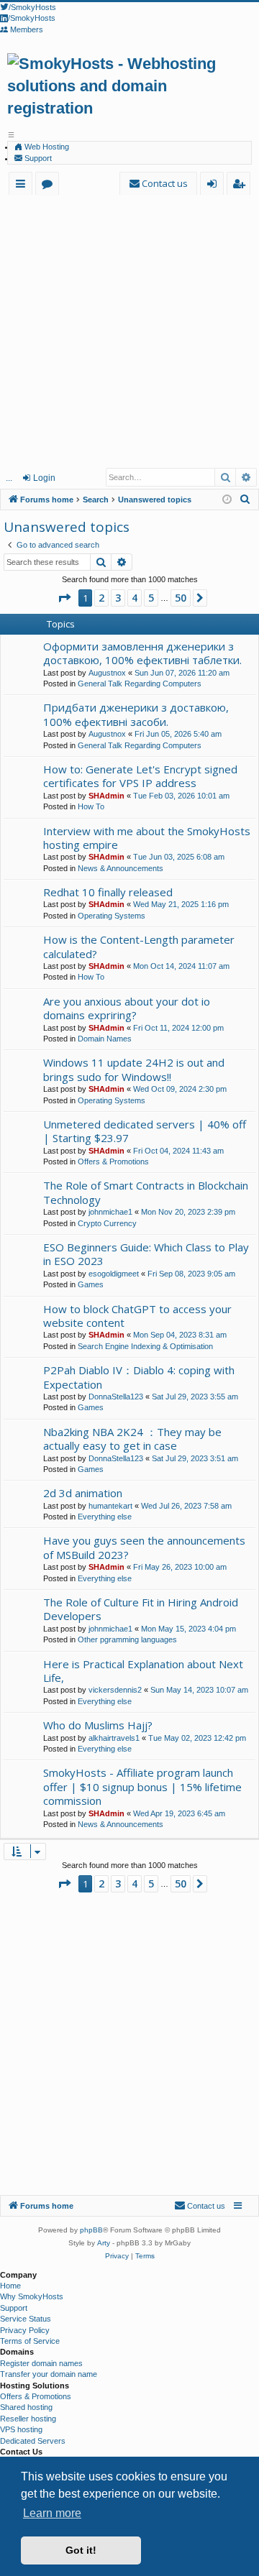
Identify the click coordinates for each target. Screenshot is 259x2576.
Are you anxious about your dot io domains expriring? (127, 1008)
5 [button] (151, 598)
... (9, 478)
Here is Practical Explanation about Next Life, (143, 1671)
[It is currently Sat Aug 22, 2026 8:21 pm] (227, 500)
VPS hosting (21, 2429)
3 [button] (118, 598)
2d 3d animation (83, 1493)
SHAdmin (106, 796)
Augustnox (107, 673)
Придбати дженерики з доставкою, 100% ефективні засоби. (136, 714)
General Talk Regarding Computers (140, 684)
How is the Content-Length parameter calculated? (139, 946)
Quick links (23, 186)
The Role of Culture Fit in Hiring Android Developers (141, 1609)
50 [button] (181, 598)
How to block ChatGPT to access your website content (137, 1316)
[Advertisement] (129, 331)
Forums (50, 186)
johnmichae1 (110, 1212)
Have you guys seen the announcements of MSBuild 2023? (144, 1547)
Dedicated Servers (33, 2441)
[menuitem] (158, 184)
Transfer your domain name (49, 2374)
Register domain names (41, 2363)
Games (91, 1284)
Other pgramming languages (127, 1639)
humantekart (110, 1506)
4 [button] (135, 598)
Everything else (105, 1517)
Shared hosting (26, 2407)
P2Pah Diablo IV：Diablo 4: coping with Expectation (139, 1377)
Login (44, 478)
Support (37, 158)
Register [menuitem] (241, 186)
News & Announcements (121, 868)
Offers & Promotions (113, 1161)
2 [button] (101, 598)
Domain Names (105, 1039)
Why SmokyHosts (32, 2296)
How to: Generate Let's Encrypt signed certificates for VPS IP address (140, 776)
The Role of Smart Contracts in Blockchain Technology (146, 1192)
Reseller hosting (28, 2419)
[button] (64, 598)
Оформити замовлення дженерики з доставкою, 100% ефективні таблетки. (142, 653)
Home (10, 2286)
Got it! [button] (81, 2550)
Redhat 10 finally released (108, 892)
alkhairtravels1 (114, 1738)
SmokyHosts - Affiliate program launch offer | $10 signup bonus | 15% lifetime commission (142, 1786)
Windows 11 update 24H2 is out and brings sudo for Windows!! (134, 1069)
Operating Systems (112, 916)
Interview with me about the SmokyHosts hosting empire (147, 838)
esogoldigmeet (114, 1274)
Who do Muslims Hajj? (98, 1725)
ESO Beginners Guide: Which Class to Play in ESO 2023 (146, 1254)
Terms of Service (30, 2341)
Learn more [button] (52, 2513)
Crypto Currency (107, 1223)
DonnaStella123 (116, 1397)
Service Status (26, 2319)
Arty (104, 2243)
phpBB (91, 2230)
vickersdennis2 (115, 1690)
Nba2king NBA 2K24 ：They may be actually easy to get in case (132, 1439)
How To (91, 806)
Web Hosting (46, 147)
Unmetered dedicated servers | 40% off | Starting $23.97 (145, 1131)
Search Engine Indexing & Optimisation (145, 1346)
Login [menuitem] (215, 186)
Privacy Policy (25, 2330)
